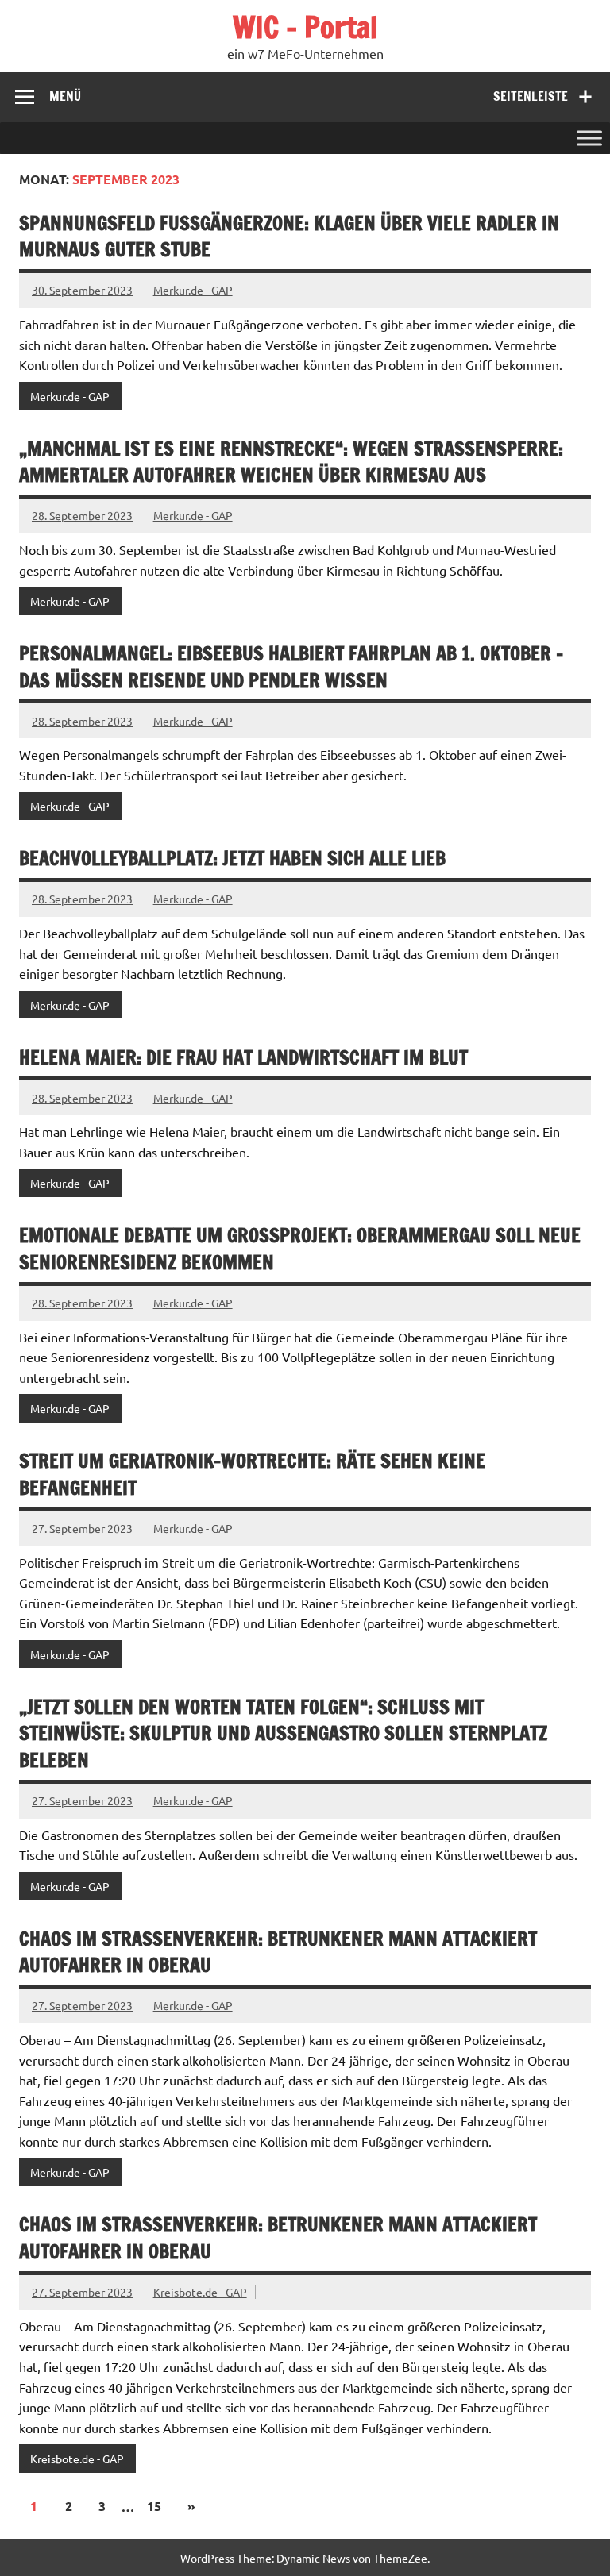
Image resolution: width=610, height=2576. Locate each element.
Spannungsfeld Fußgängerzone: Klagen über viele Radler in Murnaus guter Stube (289, 237)
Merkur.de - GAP (193, 290)
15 (154, 2506)
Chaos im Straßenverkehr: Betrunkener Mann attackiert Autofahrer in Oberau (278, 1952)
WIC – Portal (305, 27)
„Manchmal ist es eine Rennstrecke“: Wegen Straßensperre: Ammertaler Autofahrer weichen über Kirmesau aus (291, 462)
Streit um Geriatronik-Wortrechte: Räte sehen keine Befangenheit (252, 1474)
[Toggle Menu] (589, 138)
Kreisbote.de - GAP (200, 2292)
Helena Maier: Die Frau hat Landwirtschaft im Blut (243, 1057)
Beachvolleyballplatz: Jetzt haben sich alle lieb (232, 858)
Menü (65, 96)
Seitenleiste (531, 96)
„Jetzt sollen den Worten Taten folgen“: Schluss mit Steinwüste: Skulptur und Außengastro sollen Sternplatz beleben (283, 1733)
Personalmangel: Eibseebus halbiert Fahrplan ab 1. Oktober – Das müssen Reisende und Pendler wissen (291, 667)
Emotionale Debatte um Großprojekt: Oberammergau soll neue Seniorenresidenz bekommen (300, 1249)
